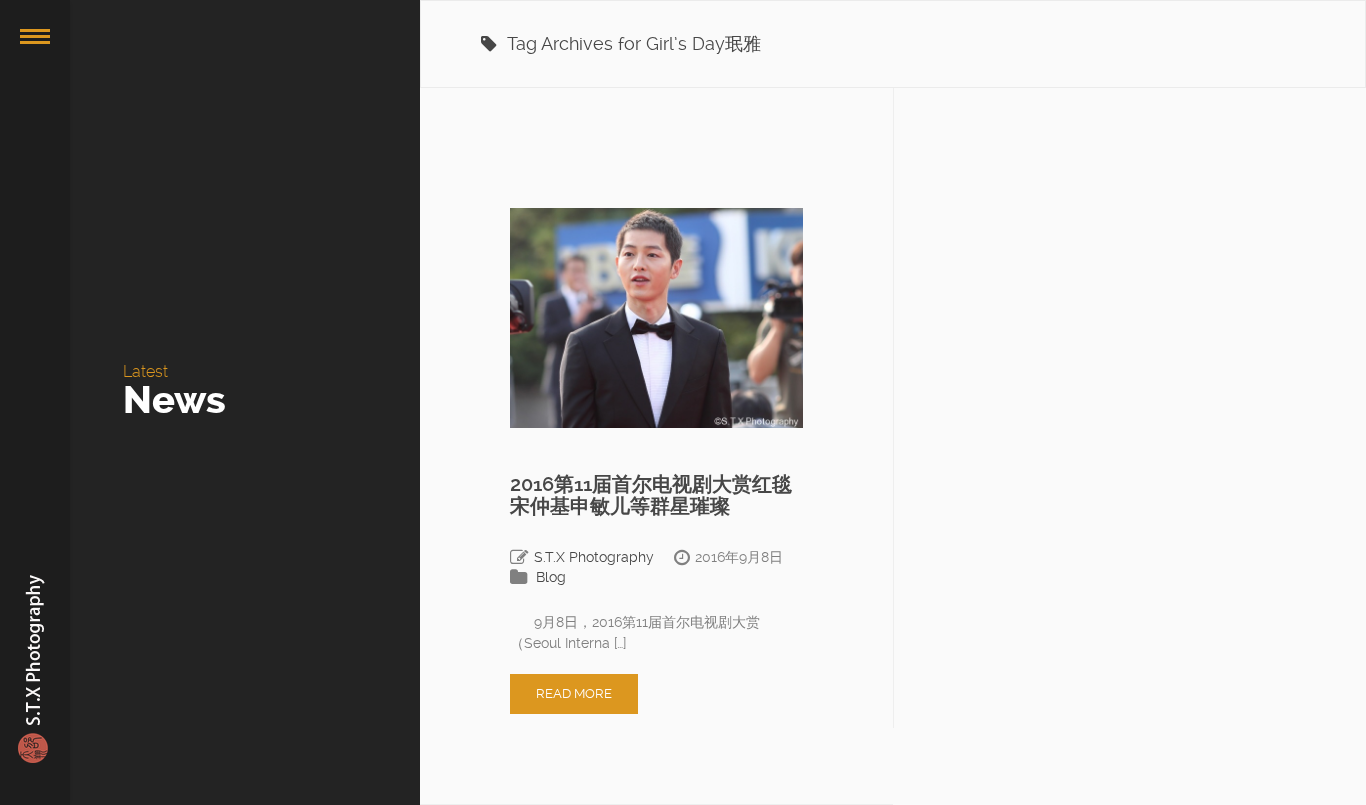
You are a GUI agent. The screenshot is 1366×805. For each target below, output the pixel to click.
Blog (551, 577)
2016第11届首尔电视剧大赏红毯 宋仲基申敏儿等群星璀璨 (651, 495)
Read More (574, 693)
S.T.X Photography (594, 557)
